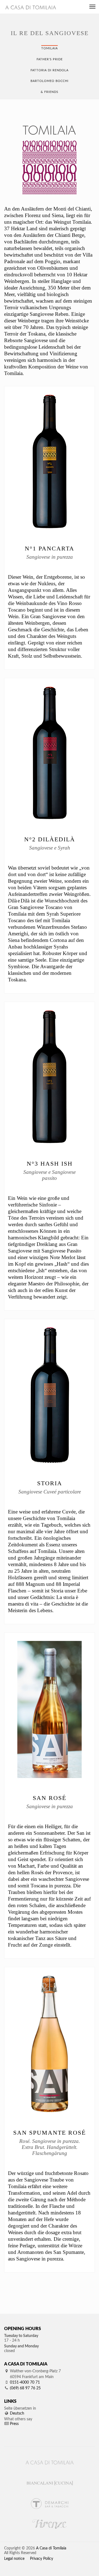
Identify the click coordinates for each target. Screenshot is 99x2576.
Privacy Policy (42, 2559)
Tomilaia (50, 48)
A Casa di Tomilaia (51, 2548)
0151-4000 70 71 (25, 2382)
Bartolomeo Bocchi (50, 81)
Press (14, 2424)
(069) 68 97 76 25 (25, 2388)
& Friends (50, 92)
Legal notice (14, 2559)
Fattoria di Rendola (50, 70)
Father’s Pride (50, 59)
